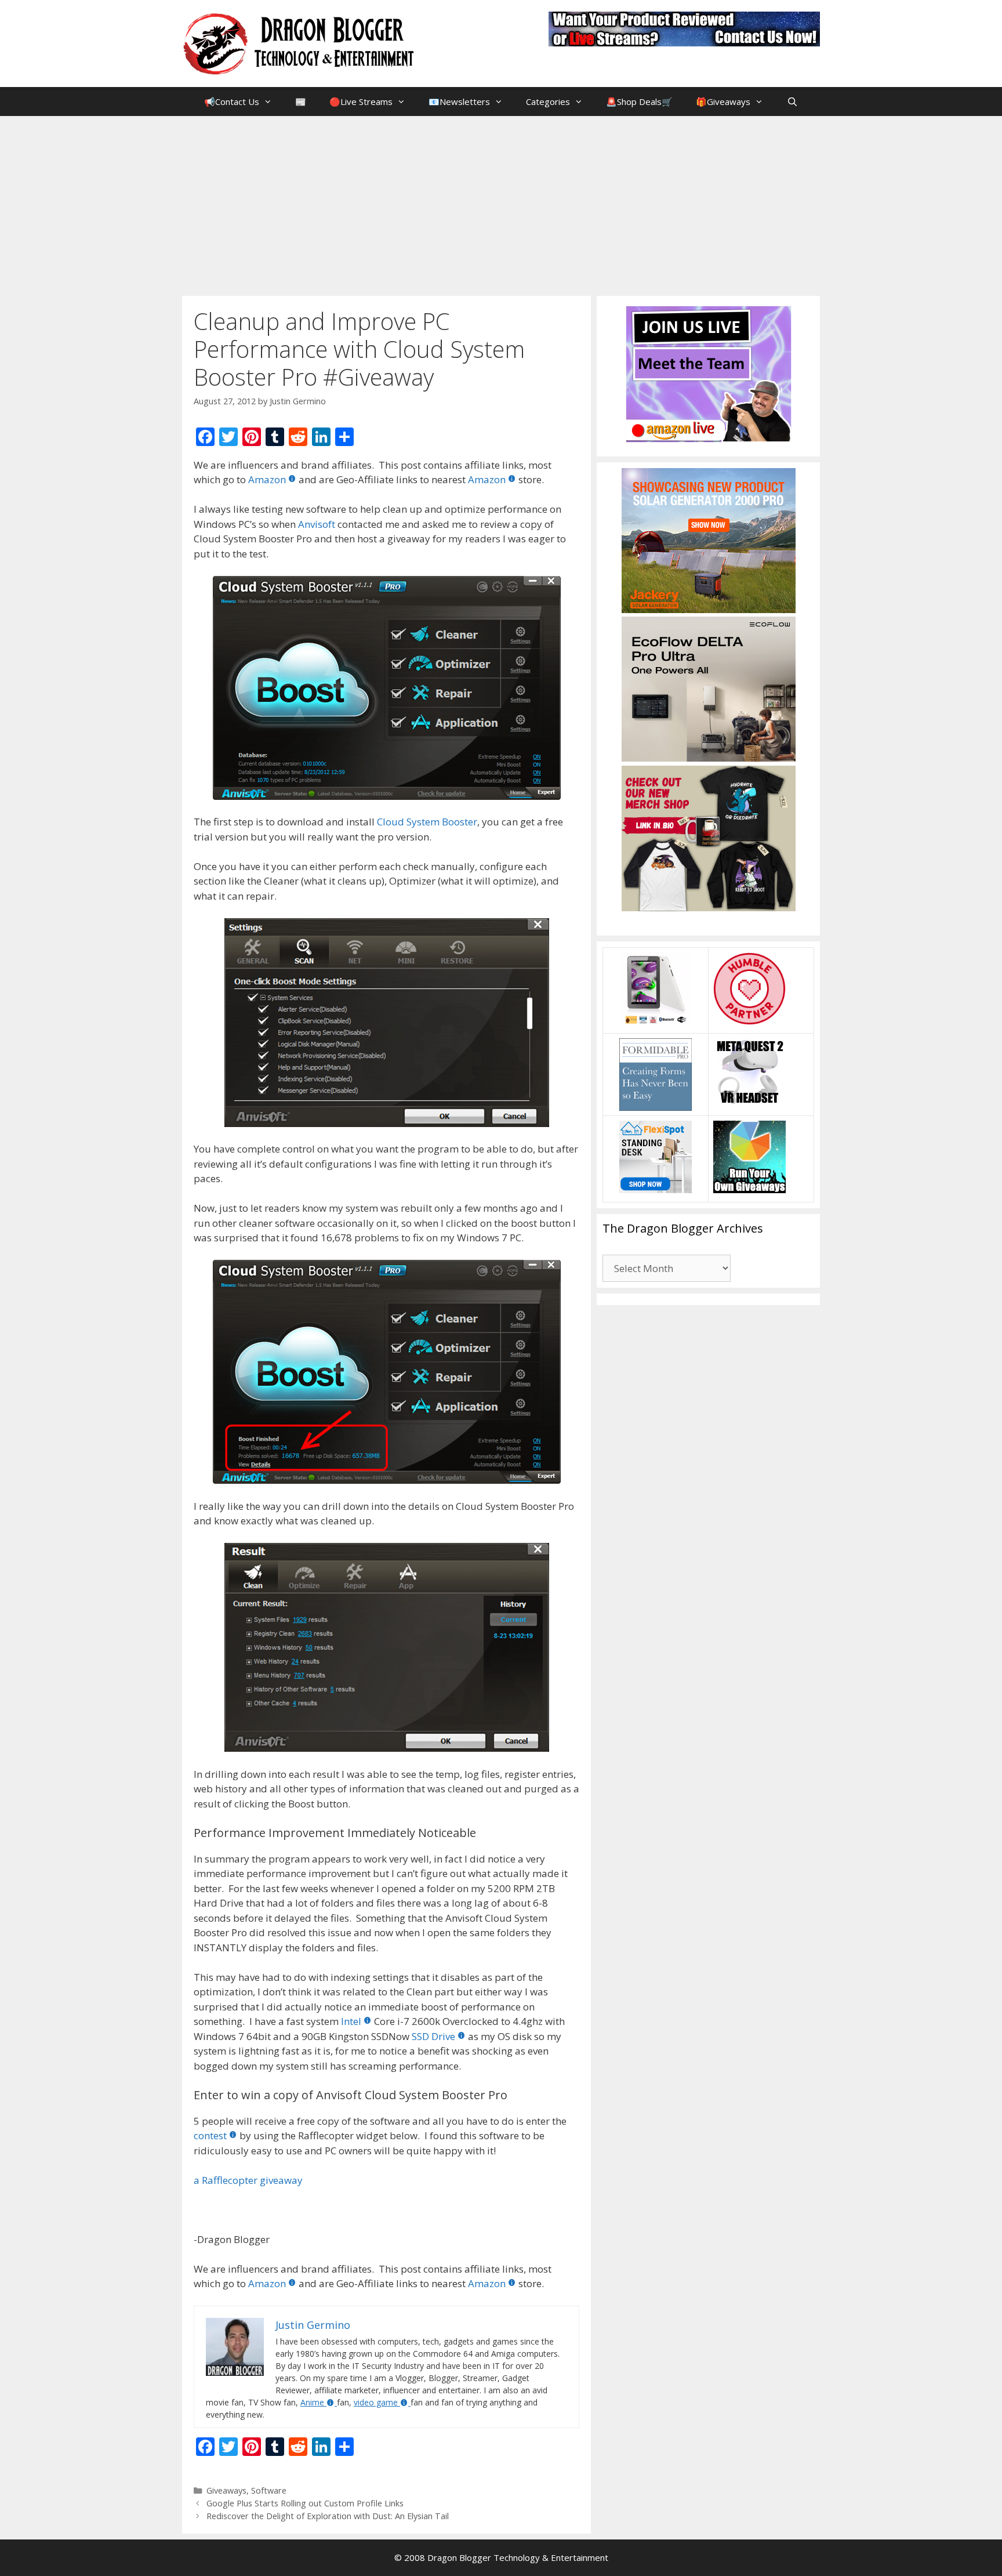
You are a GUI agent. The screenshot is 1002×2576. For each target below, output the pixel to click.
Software (269, 2490)
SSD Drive (433, 2036)
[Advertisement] (501, 203)
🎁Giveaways (723, 102)
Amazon (267, 479)
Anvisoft (317, 524)
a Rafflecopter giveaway (248, 2180)
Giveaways (226, 2490)
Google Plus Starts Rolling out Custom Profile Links (305, 2503)
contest (210, 2135)
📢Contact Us (232, 102)
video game (376, 2402)
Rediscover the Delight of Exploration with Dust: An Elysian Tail (328, 2516)
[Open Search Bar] (792, 102)
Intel (351, 2021)
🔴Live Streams (361, 102)
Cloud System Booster (427, 822)
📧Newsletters (459, 102)
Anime (312, 2402)
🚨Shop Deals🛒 (639, 102)
